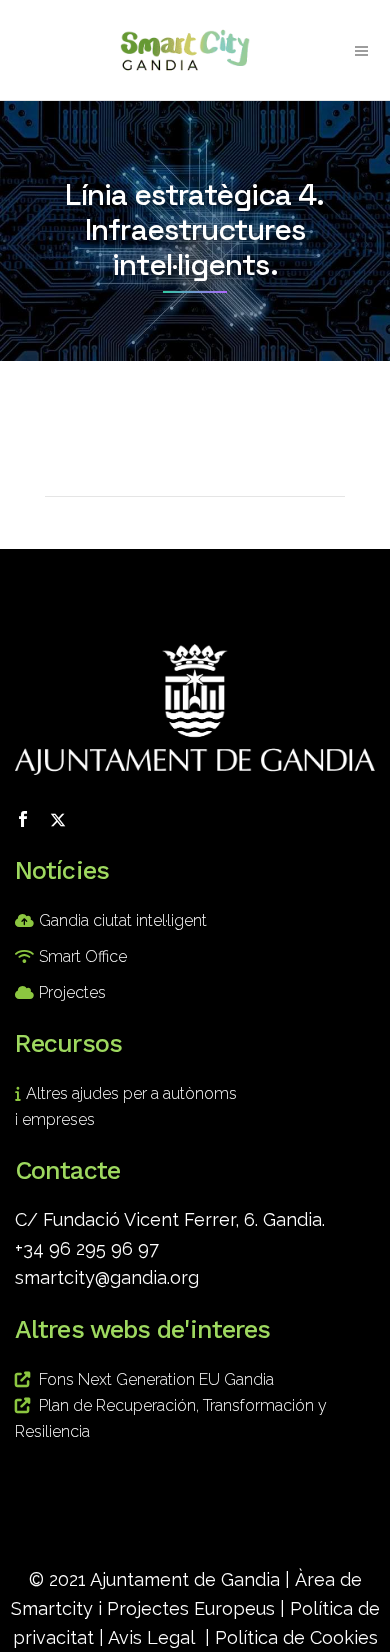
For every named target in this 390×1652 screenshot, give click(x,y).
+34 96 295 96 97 (87, 1248)
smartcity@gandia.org (107, 1277)
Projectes (72, 992)
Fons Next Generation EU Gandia (156, 1379)
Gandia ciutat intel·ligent (123, 920)
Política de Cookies (296, 1637)
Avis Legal (151, 1637)
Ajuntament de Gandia (185, 1579)
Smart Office (83, 956)
